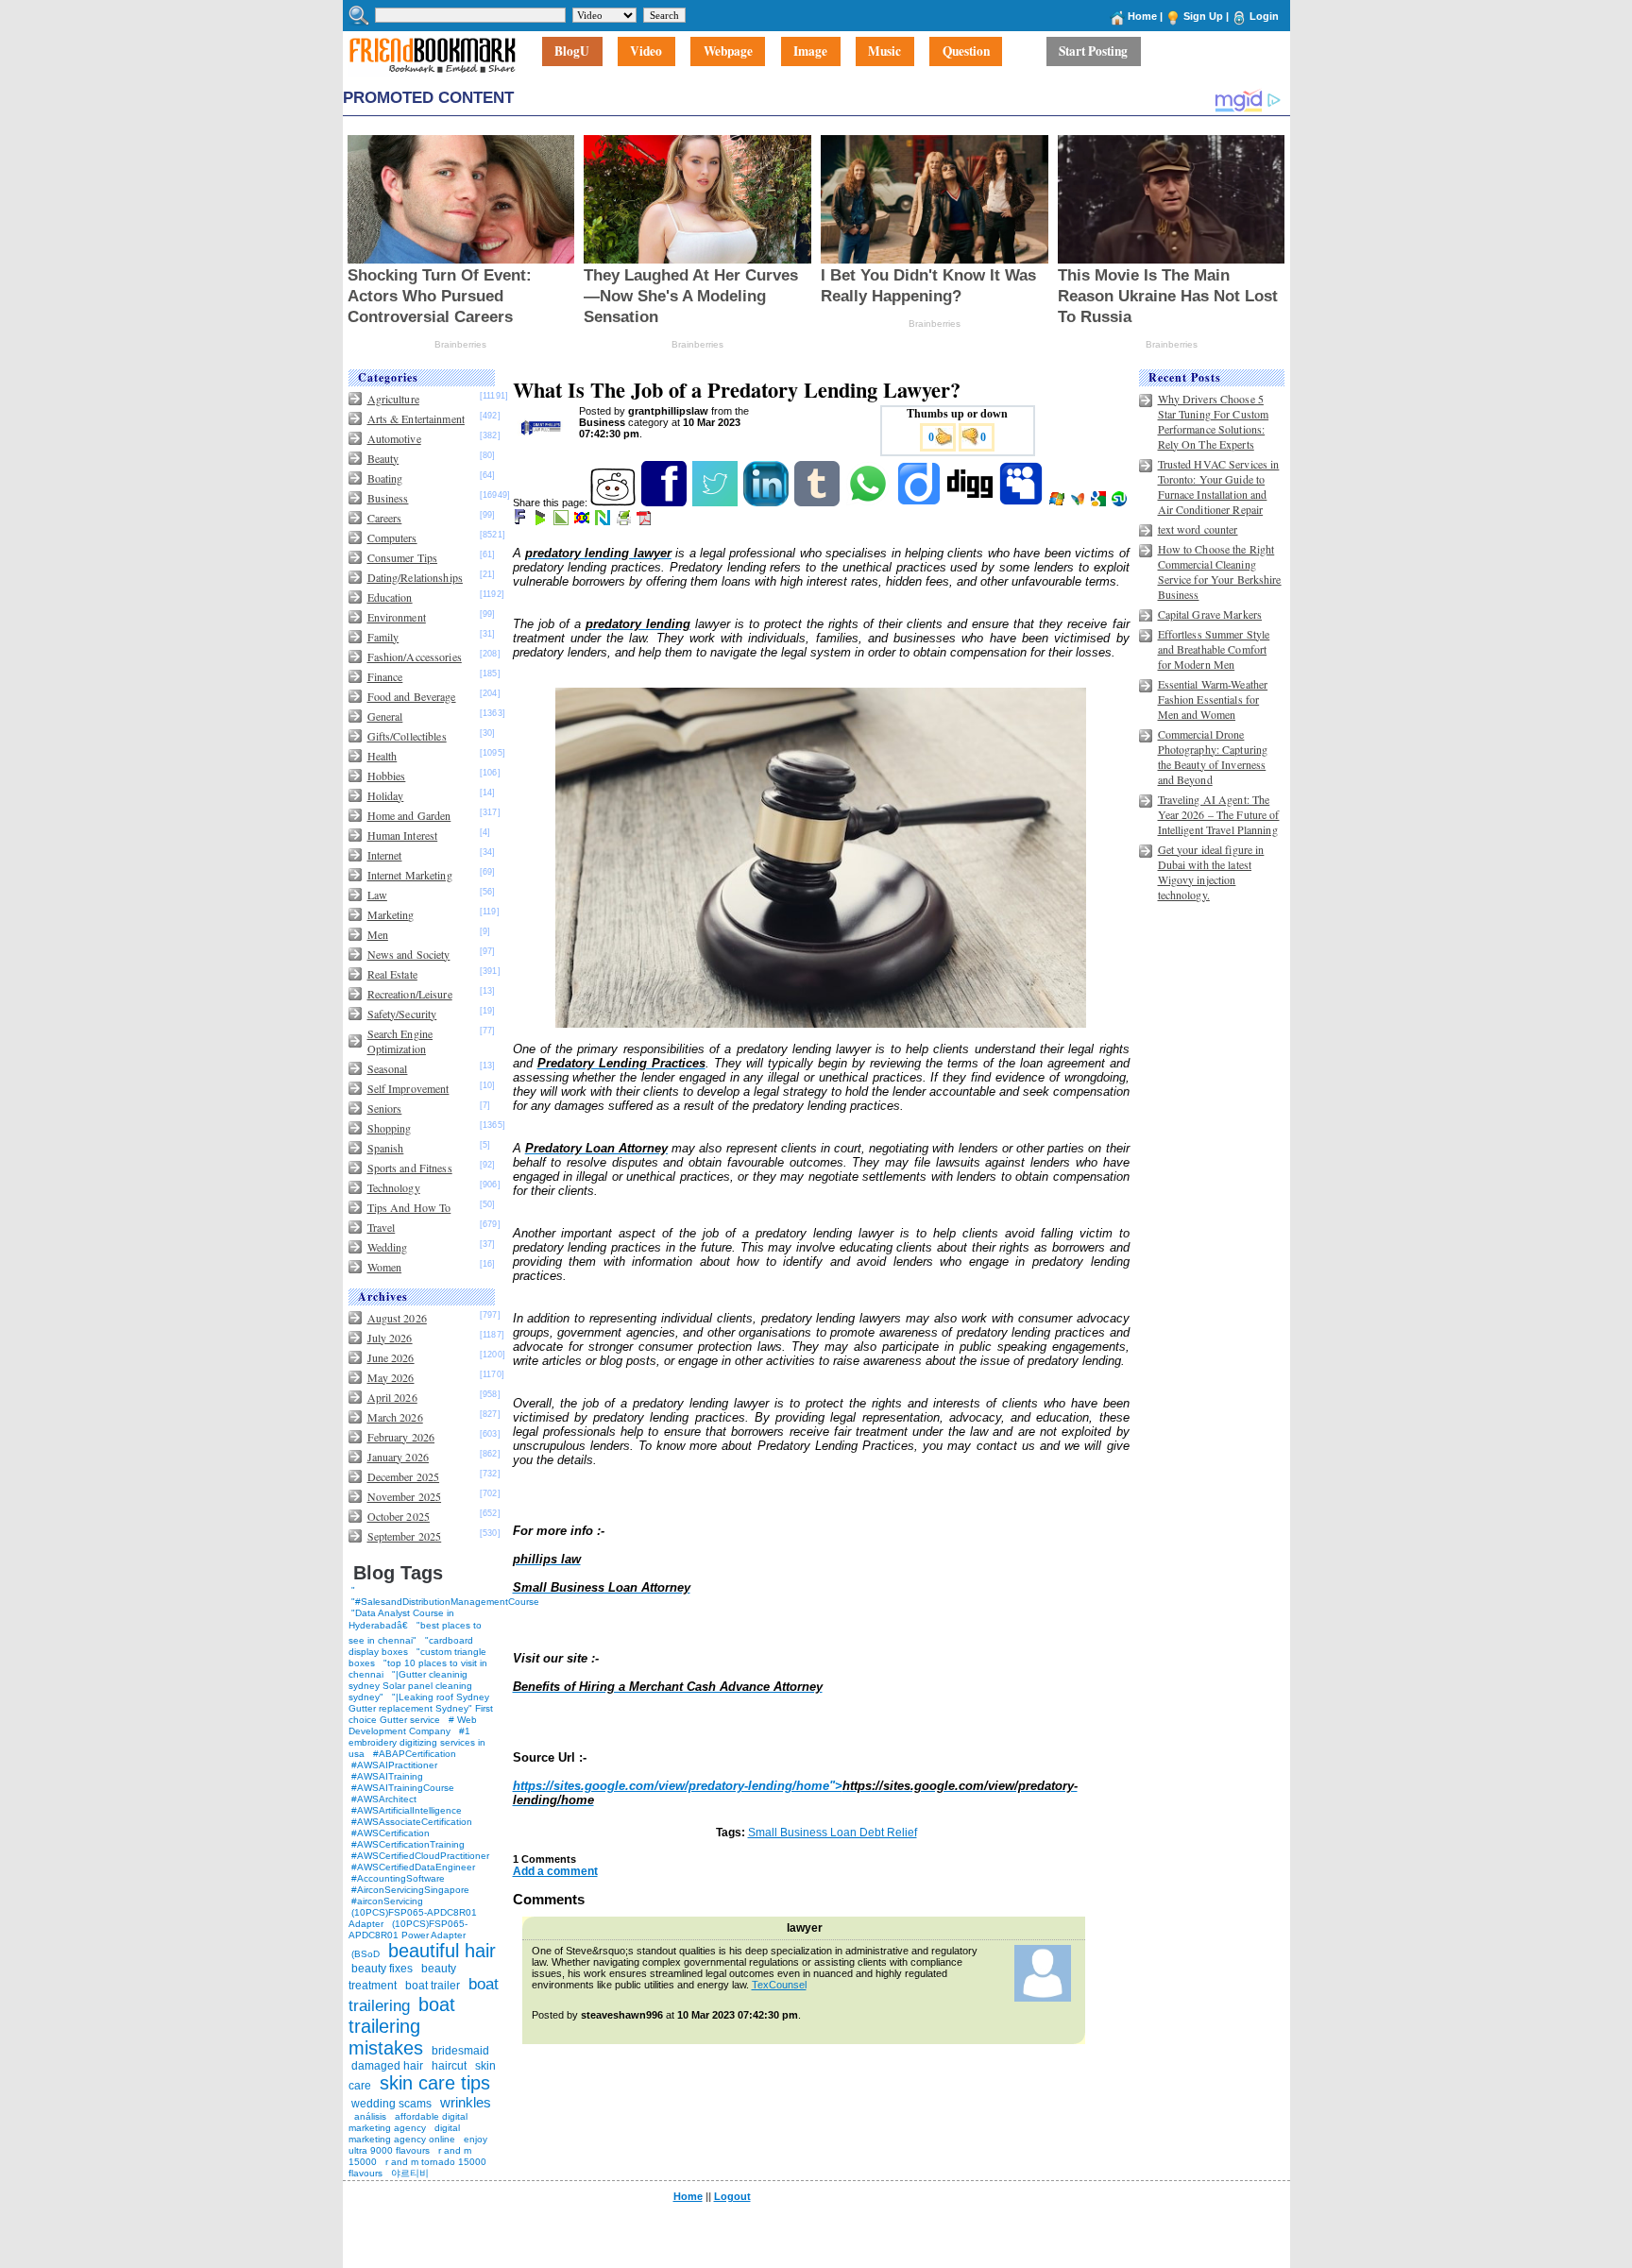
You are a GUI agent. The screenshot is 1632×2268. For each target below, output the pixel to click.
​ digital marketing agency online (404, 2133)
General (385, 716)
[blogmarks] (542, 521)
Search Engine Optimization (400, 1041)
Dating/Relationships (415, 577)
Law (377, 895)
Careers (385, 518)
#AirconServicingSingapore (410, 1890)
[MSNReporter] (1079, 503)
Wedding (388, 1247)
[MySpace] (1022, 503)
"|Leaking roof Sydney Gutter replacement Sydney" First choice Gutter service (421, 1708)
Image (810, 52)
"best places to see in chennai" (415, 1633)
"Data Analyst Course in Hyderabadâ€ (401, 1619)
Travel (382, 1227)
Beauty (383, 458)
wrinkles (466, 2102)
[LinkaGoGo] (583, 521)
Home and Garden (409, 815)
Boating (385, 478)
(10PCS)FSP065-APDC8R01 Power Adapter (408, 1929)
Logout (732, 2196)
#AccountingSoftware (398, 1878)
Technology (394, 1187)
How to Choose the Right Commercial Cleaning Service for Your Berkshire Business (1220, 571)
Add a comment (555, 1871)
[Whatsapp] (869, 503)
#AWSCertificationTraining (408, 1844)
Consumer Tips (403, 557)
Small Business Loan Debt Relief (833, 1833)
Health (382, 756)
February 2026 (401, 1437)
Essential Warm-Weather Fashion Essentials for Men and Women (1213, 699)
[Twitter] (716, 503)
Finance (385, 676)
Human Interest (403, 835)
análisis (369, 2116)
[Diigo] (920, 503)
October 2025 (399, 1516)
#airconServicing (387, 1901)
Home (1142, 16)
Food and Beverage (412, 696)
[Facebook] (665, 503)
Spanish (386, 1148)
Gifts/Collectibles (407, 736)
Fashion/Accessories (415, 657)
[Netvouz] (604, 521)
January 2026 (398, 1457)
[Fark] (521, 521)
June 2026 (391, 1357)
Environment (397, 617)
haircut (449, 2066)
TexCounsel (779, 1985)
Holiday (386, 795)
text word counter (1198, 529)
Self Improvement (408, 1088)
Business (388, 498)
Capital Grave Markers (1210, 614)
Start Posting (1093, 52)
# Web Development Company (413, 1725)
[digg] (971, 503)
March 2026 (395, 1417)
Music (884, 52)
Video (646, 52)
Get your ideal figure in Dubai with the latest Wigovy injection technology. (1211, 872)
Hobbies (387, 776)
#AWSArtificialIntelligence (407, 1810)
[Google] (1100, 503)
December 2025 (404, 1476)
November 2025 (405, 1496)
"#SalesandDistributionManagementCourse (445, 1602)
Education (390, 597)
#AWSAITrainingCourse (403, 1788)
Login (1264, 16)
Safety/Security (402, 1014)
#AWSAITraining (387, 1776)
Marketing (391, 914)
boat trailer (433, 1986)
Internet (385, 855)
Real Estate (392, 974)
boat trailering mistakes (402, 2026)
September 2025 (405, 1536)
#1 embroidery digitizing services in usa (417, 1742)
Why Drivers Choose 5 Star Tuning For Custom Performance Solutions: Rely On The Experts (1214, 421)
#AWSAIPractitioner (394, 1765)
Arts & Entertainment (416, 418)
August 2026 (397, 1318)
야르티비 (410, 2173)
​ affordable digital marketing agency (408, 2122)
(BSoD (365, 1954)
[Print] (625, 521)
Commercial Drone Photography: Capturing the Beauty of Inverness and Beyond (1213, 757)
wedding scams (391, 2104)
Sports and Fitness (410, 1168)
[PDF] (646, 521)
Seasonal (388, 1068)
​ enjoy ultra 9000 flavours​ (418, 2145)
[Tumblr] (818, 503)
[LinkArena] (562, 521)
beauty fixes (382, 1969)
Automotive (394, 438)
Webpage (728, 52)
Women (385, 1267)
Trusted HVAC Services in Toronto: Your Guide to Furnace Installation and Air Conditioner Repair (1219, 486)
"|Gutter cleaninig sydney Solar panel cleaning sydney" (410, 1686)
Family (383, 637)
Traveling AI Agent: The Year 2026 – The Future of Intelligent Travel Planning (1219, 814)
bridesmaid (460, 2051)
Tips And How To (409, 1207)
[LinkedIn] (767, 503)
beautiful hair (442, 1951)
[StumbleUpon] (1121, 503)
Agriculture (393, 399)
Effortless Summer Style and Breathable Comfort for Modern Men (1214, 649)
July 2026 (390, 1338)
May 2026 (391, 1377)
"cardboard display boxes (411, 1646)
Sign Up (1203, 16)
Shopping (390, 1128)
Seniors (385, 1108)
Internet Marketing (410, 875)
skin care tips (435, 2083)
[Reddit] (614, 503)
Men (378, 934)
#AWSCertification (391, 1833)
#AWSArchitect (384, 1799)
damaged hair (387, 2066)
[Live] (1058, 503)
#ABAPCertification (415, 1754)
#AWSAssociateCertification (412, 1822)
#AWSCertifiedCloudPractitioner (420, 1856)
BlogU (572, 52)
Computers (392, 537)
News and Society (409, 954)
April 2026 (392, 1397)
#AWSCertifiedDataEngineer (413, 1867)
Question (966, 52)
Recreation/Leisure (410, 994)
